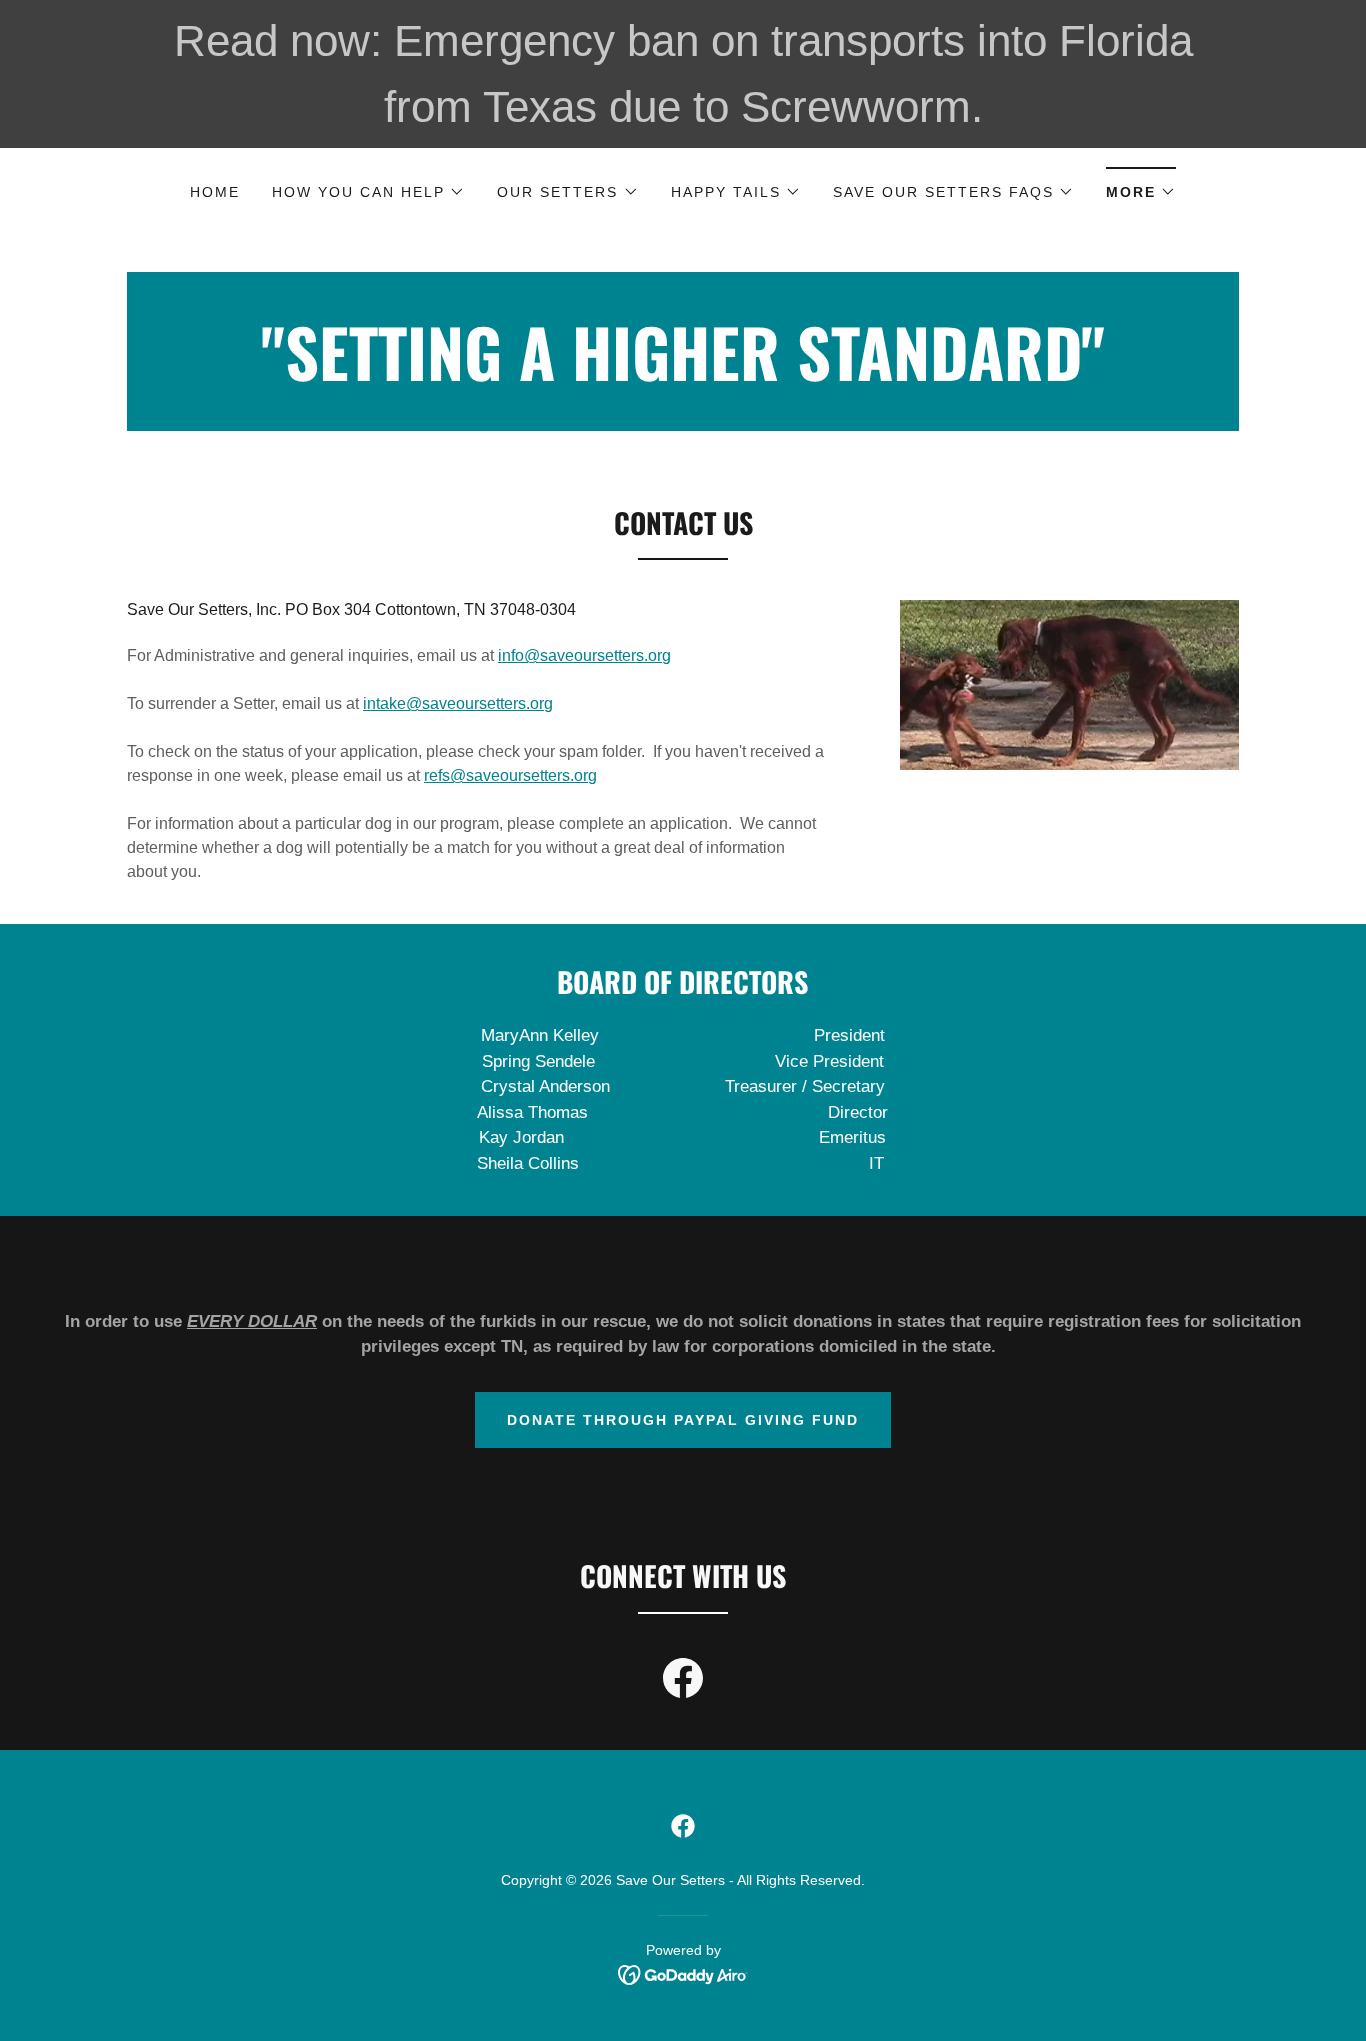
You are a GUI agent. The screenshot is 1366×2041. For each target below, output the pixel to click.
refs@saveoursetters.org (510, 775)
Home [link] (215, 192)
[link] (683, 375)
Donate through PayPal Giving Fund (683, 1420)
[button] (368, 192)
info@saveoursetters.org (584, 655)
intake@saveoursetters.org (458, 703)
